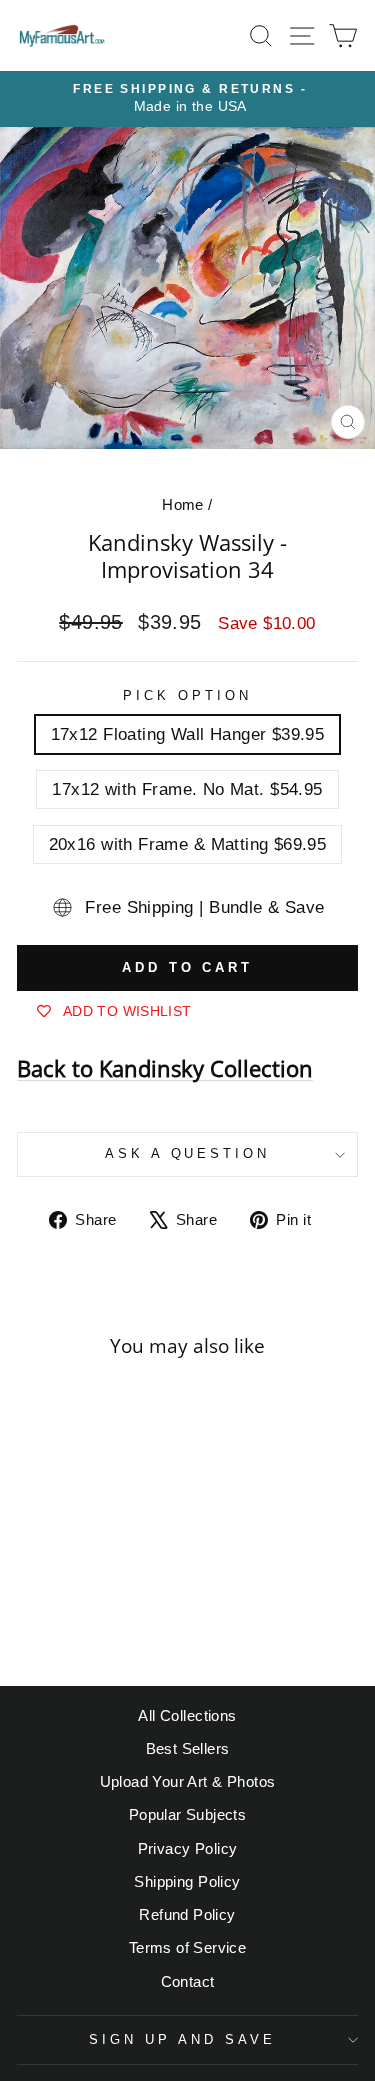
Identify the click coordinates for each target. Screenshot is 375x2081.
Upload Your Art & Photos (188, 1781)
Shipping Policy (187, 1881)
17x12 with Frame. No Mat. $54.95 (187, 789)
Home (183, 504)
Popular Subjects (188, 1814)
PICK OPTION (187, 695)
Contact (188, 1981)
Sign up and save (182, 2039)
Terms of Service (188, 1947)
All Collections (187, 1715)
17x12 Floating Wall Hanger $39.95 (188, 734)
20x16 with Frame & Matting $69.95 (188, 844)
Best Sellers (188, 1748)
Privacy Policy (188, 1848)
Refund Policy (187, 1914)
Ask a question (188, 1153)
